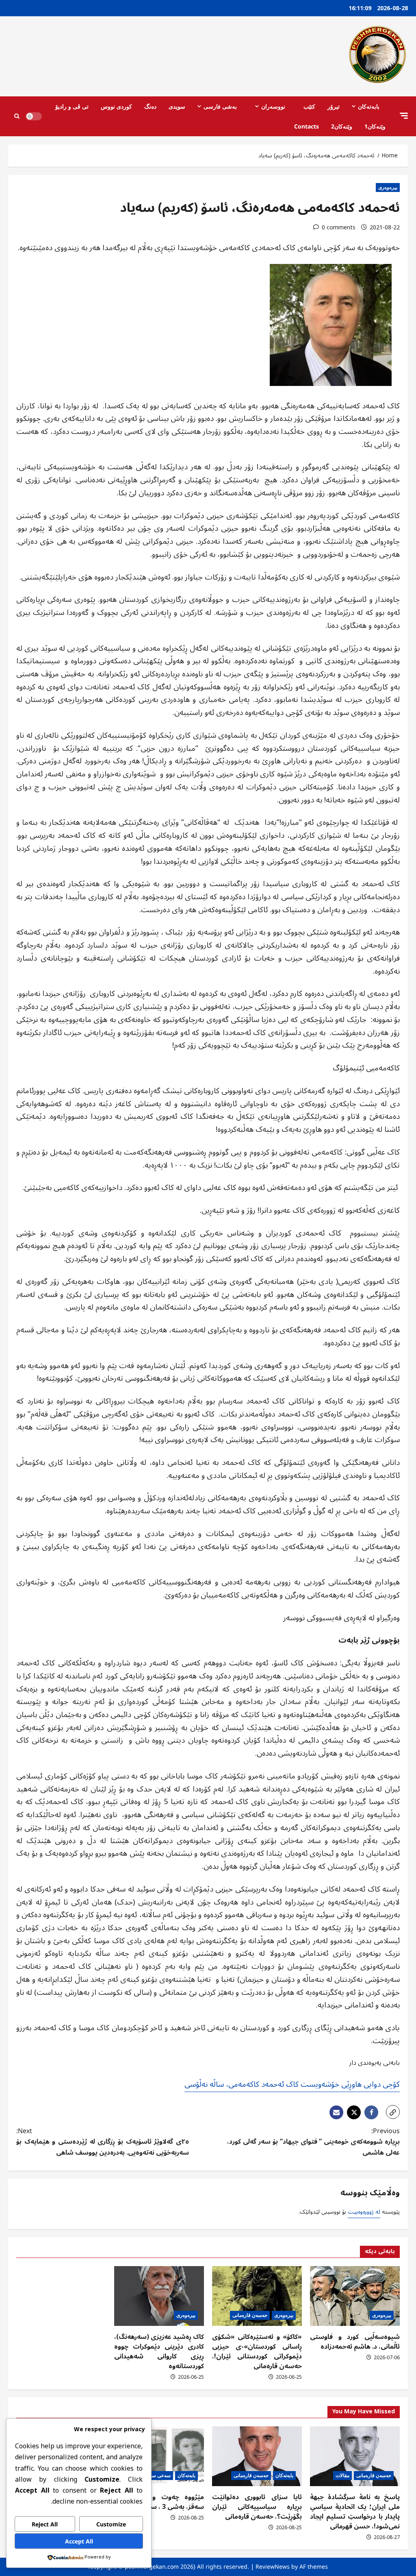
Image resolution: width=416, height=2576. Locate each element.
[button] (404, 116)
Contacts (307, 126)
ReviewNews (273, 2566)
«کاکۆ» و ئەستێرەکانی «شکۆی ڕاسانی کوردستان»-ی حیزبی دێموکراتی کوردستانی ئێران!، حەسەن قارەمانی (257, 2352)
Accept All (79, 2541)
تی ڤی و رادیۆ (72, 106)
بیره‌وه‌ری (388, 187)
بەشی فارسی (220, 106)
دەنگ (150, 106)
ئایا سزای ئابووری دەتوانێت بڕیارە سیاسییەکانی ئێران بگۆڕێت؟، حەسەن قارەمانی (257, 2507)
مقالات (342, 2475)
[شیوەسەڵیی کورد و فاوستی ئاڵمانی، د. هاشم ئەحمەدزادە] (355, 2296)
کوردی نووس (116, 106)
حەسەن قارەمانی (250, 2315)
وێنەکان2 (342, 126)
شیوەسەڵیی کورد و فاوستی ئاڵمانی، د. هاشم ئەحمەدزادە (355, 2342)
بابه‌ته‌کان (369, 106)
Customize (111, 2524)
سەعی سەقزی (156, 2475)
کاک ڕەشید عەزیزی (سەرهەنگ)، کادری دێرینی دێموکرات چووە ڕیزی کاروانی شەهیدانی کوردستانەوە (159, 2352)
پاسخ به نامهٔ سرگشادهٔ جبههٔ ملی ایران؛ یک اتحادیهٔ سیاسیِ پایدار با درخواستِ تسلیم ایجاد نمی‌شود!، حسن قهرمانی (355, 2512)
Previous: (313, 2142)
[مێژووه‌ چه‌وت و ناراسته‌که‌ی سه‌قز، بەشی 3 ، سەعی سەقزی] (159, 2456)
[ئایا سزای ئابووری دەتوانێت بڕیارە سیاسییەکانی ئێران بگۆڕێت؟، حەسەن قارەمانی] (257, 2456)
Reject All (45, 2524)
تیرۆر (334, 106)
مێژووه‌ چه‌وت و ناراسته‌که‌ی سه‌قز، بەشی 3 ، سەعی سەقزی (159, 2502)
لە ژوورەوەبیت (364, 2212)
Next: (103, 2142)
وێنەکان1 (375, 126)
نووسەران (273, 106)
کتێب (309, 106)
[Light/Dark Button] (34, 116)
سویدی (177, 106)
